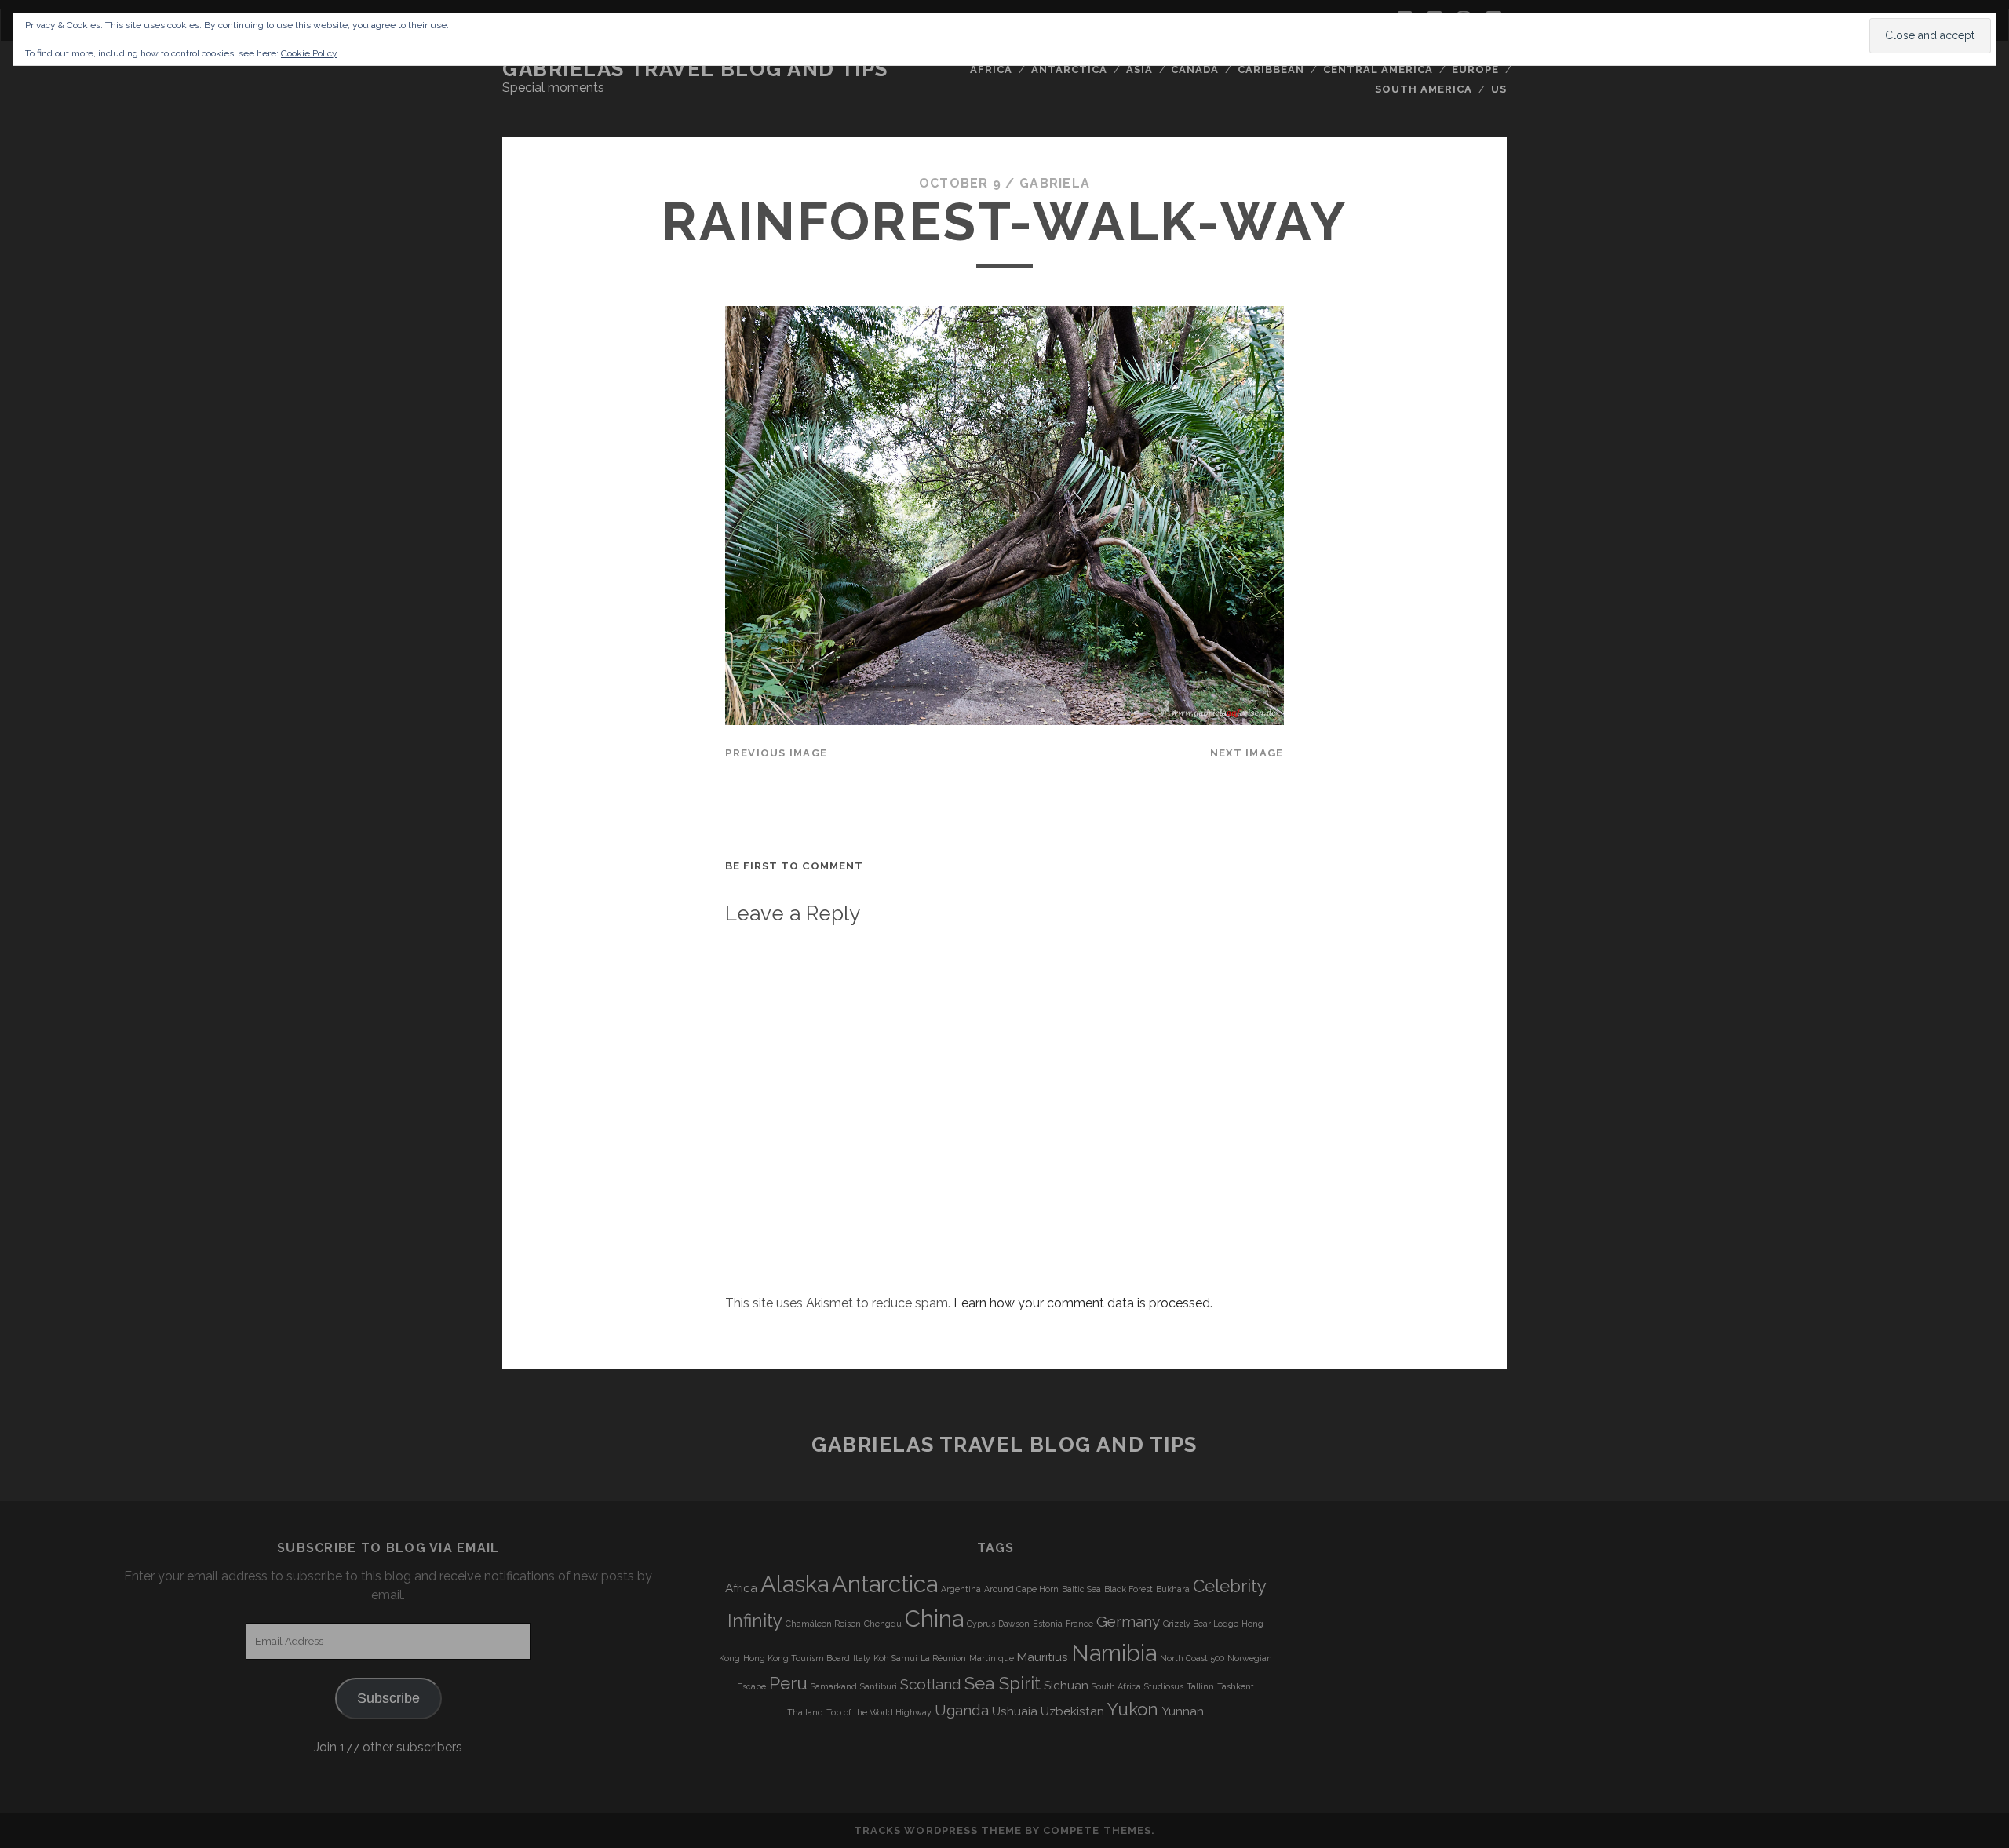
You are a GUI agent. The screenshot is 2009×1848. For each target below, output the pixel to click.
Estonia (1048, 1624)
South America (1424, 89)
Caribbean (1271, 69)
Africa (991, 69)
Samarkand (834, 1686)
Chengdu (883, 1624)
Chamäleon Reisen (823, 1624)
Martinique (992, 1658)
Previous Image (776, 753)
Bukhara (1173, 1589)
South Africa (1116, 1686)
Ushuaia (1015, 1711)
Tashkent (1236, 1686)
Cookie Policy (309, 53)
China (934, 1618)
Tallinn (1200, 1686)
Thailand (805, 1712)
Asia (1139, 69)
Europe (1475, 69)
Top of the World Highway (879, 1712)
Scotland (931, 1684)
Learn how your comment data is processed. (1083, 1303)
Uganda (962, 1710)
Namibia (1114, 1653)
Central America (1378, 69)
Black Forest (1128, 1589)
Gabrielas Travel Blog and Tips (695, 69)
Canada (1195, 69)
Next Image (1247, 753)
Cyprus (981, 1624)
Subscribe (388, 1698)
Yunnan (1183, 1711)
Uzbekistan (1072, 1711)
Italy (862, 1658)
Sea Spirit (1003, 1683)
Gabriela (1055, 183)
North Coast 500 (1192, 1658)
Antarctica (1069, 69)
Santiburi (879, 1686)
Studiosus (1164, 1686)
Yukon (1133, 1709)
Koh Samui (895, 1658)
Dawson (1014, 1624)
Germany (1128, 1621)
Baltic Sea (1081, 1589)
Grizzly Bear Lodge (1201, 1624)
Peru (788, 1683)
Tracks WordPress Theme (938, 1830)
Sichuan (1066, 1686)
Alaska (795, 1584)
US (1499, 89)
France (1079, 1624)
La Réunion (943, 1658)
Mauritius (1043, 1657)
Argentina (961, 1589)
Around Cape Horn (1021, 1589)
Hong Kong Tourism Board (797, 1658)
